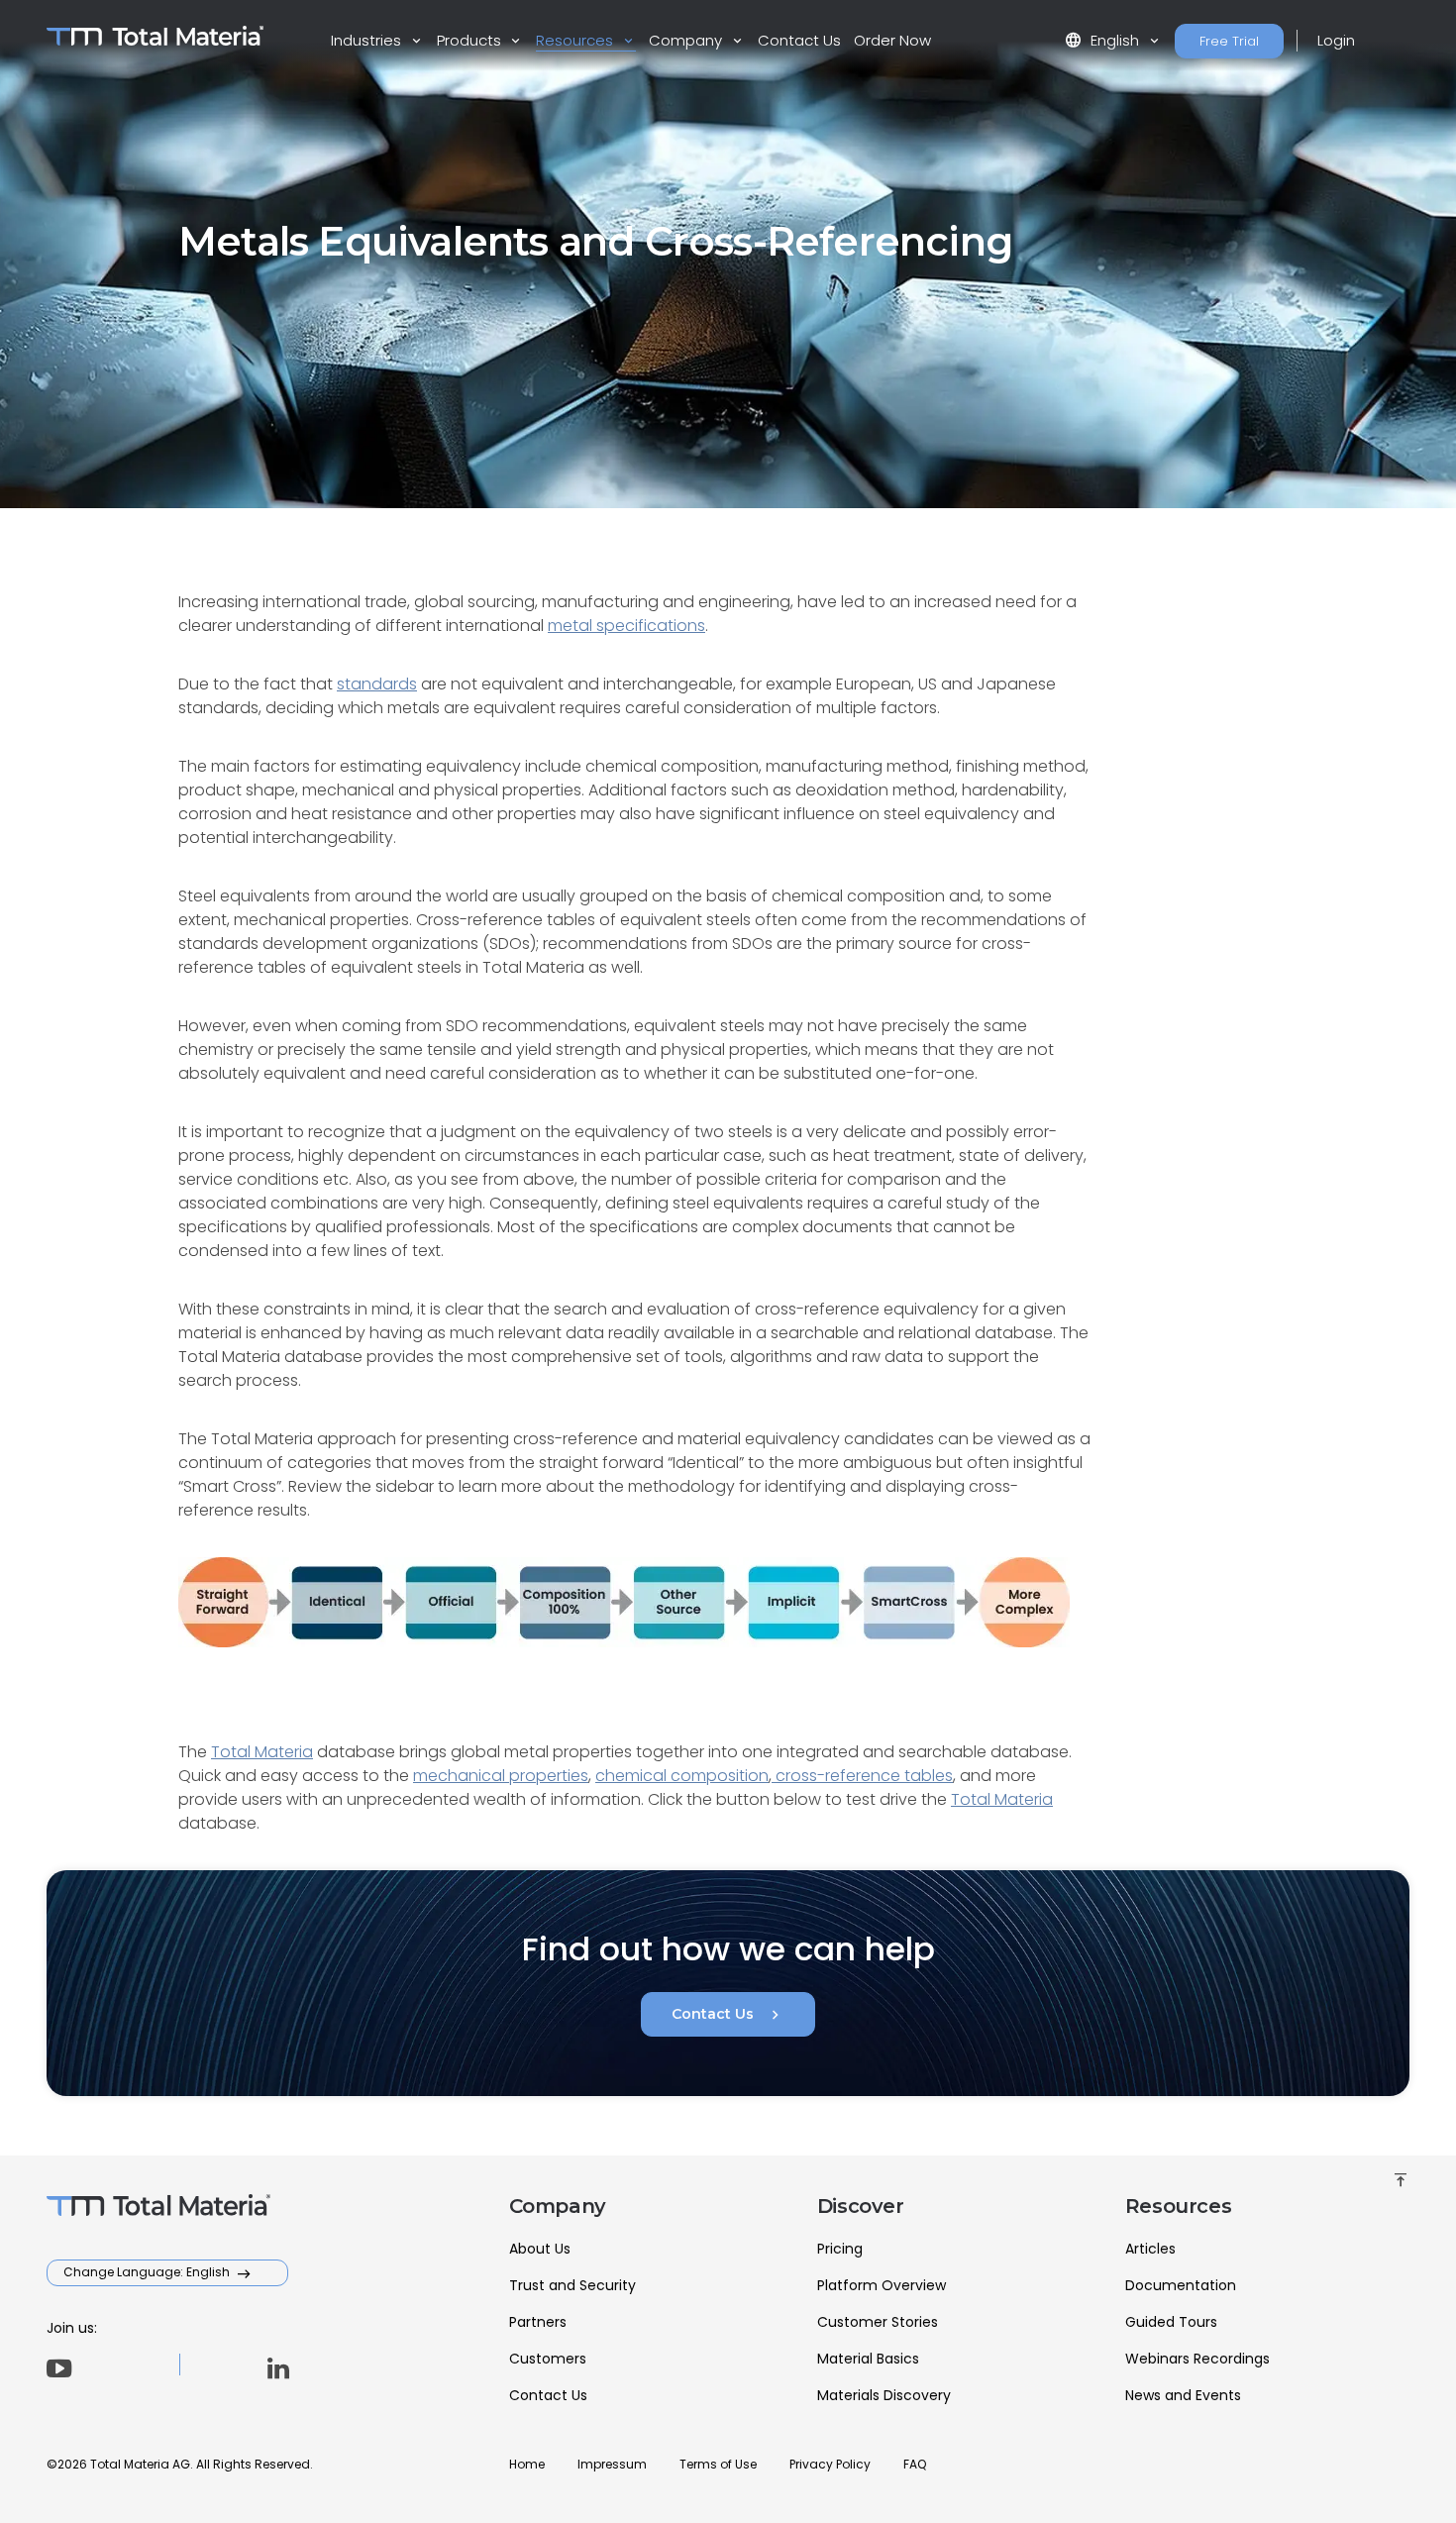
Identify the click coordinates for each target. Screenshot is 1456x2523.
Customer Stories (878, 2322)
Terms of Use (718, 2464)
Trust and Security (572, 2285)
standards (377, 684)
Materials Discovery (884, 2395)
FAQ (915, 2464)
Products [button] (471, 40)
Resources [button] (576, 40)
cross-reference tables (862, 1776)
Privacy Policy (830, 2464)
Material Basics (868, 2359)
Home (527, 2464)
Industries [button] (368, 40)
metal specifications (626, 626)
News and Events (1183, 2395)
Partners (538, 2322)
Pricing (840, 2249)
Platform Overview (882, 2285)
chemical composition (682, 1776)
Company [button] (687, 40)
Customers (548, 2359)
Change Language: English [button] (148, 2272)
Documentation (1181, 2285)
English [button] (1104, 40)
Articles (1150, 2249)
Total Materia (262, 1752)
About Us (540, 2249)
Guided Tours (1171, 2322)
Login (1336, 40)
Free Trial (1229, 41)
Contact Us (799, 40)
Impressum (612, 2464)
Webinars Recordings (1197, 2359)
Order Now (892, 40)
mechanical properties (501, 1776)
